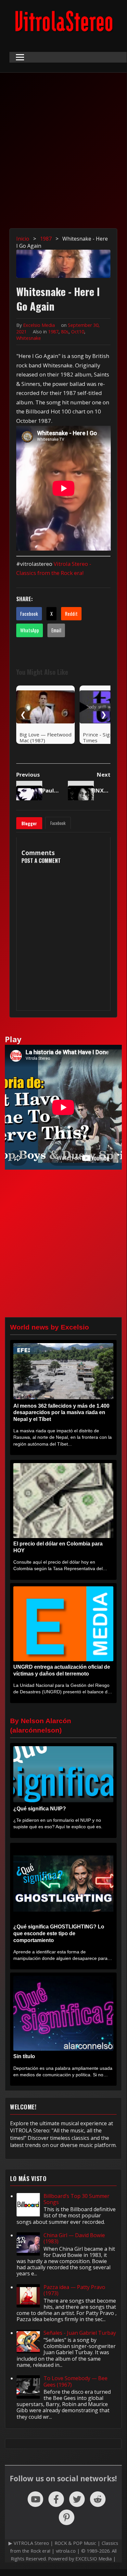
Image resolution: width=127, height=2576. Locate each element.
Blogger (29, 823)
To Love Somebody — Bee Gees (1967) (76, 2381)
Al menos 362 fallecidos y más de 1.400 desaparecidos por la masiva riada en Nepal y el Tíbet (61, 1413)
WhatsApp (30, 630)
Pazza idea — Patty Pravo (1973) (74, 2290)
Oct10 (78, 332)
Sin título (24, 2056)
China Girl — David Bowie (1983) (74, 2238)
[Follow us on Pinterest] (67, 2517)
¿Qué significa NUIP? (40, 1809)
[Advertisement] (63, 155)
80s (65, 332)
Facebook (29, 614)
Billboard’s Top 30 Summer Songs (76, 2199)
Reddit (71, 614)
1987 (53, 332)
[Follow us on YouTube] (35, 2499)
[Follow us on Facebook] (56, 2499)
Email (56, 630)
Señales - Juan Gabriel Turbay (80, 2333)
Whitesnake (29, 338)
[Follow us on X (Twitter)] (77, 2499)
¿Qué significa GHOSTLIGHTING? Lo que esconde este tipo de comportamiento (59, 1933)
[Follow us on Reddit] (98, 2499)
